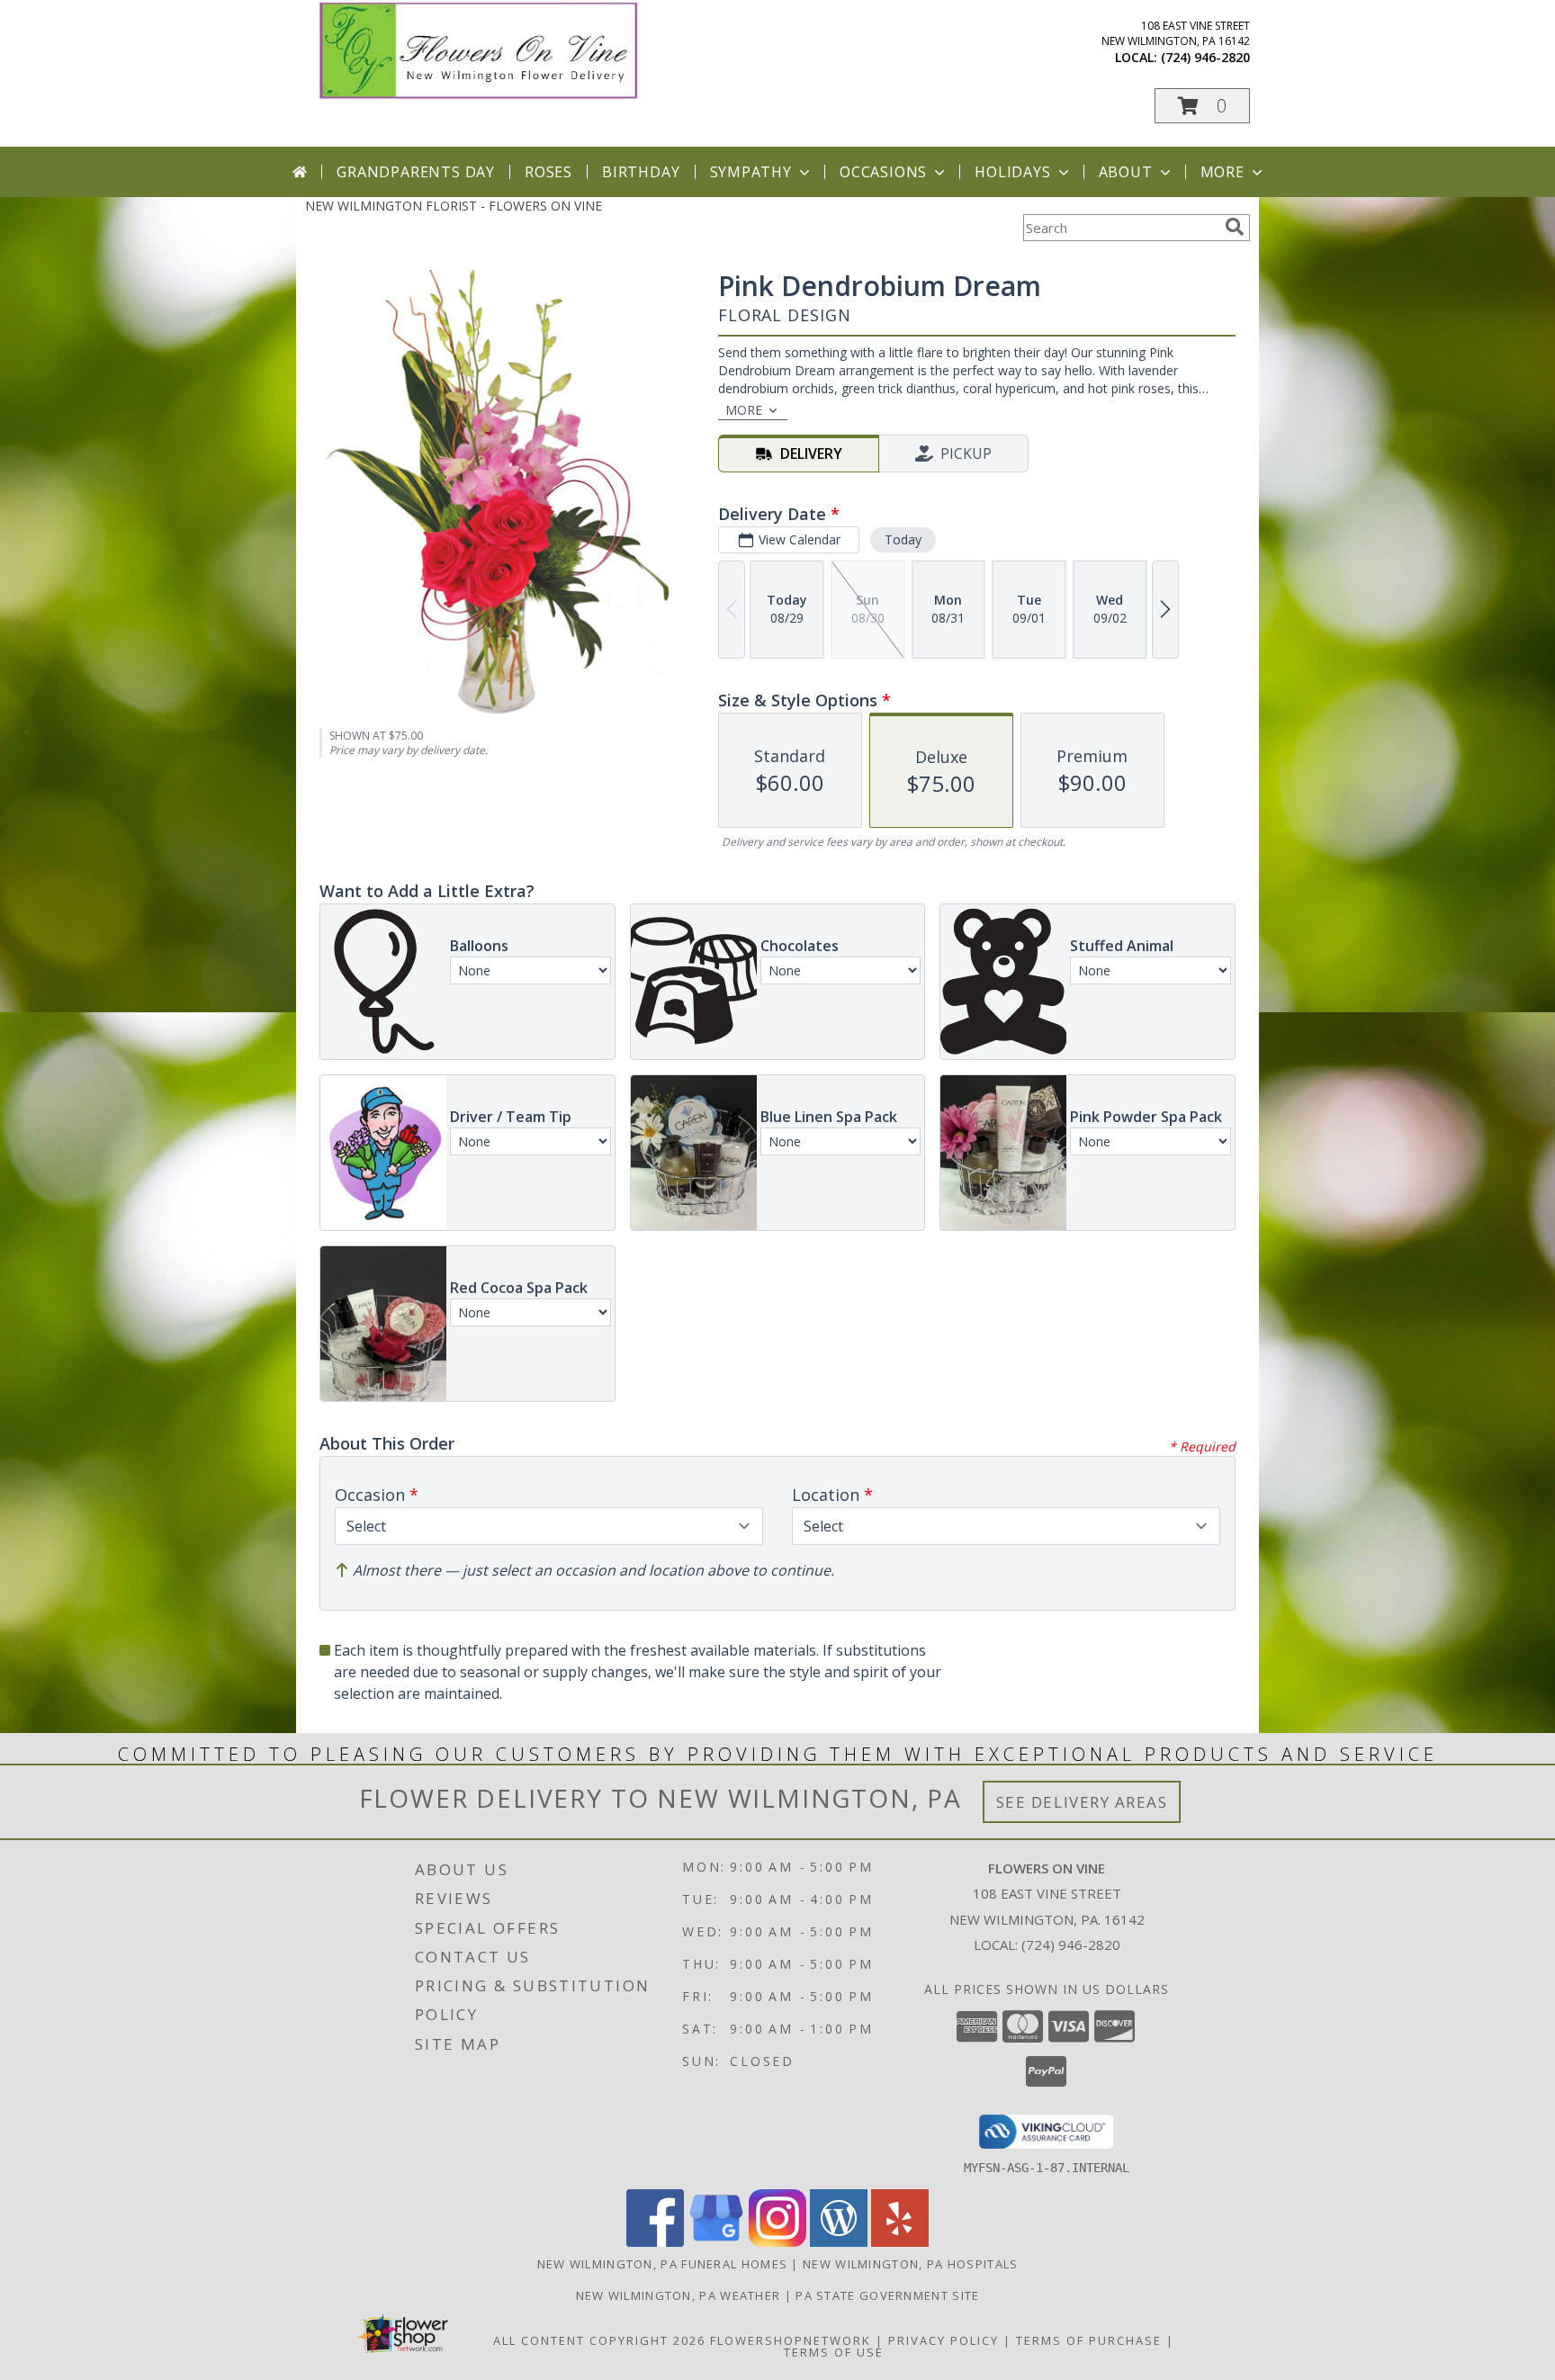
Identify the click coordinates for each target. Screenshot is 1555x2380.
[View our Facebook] (655, 2242)
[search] (1235, 227)
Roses (548, 172)
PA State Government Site (887, 2295)
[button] (1202, 106)
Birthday (641, 172)
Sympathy (751, 172)
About (1126, 172)
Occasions (883, 172)
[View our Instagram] (777, 2242)
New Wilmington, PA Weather (679, 2295)
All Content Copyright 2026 (599, 2340)
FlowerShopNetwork (791, 2340)
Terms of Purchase (1089, 2340)
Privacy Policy (944, 2340)
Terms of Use (834, 2352)
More (1222, 172)
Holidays (1012, 172)
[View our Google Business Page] (716, 2242)
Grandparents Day (416, 172)
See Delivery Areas (1082, 1802)
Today (903, 539)
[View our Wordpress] (839, 2242)
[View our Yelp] (900, 2242)
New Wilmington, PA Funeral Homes (663, 2264)
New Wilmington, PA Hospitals (910, 2264)
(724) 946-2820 (1205, 57)
